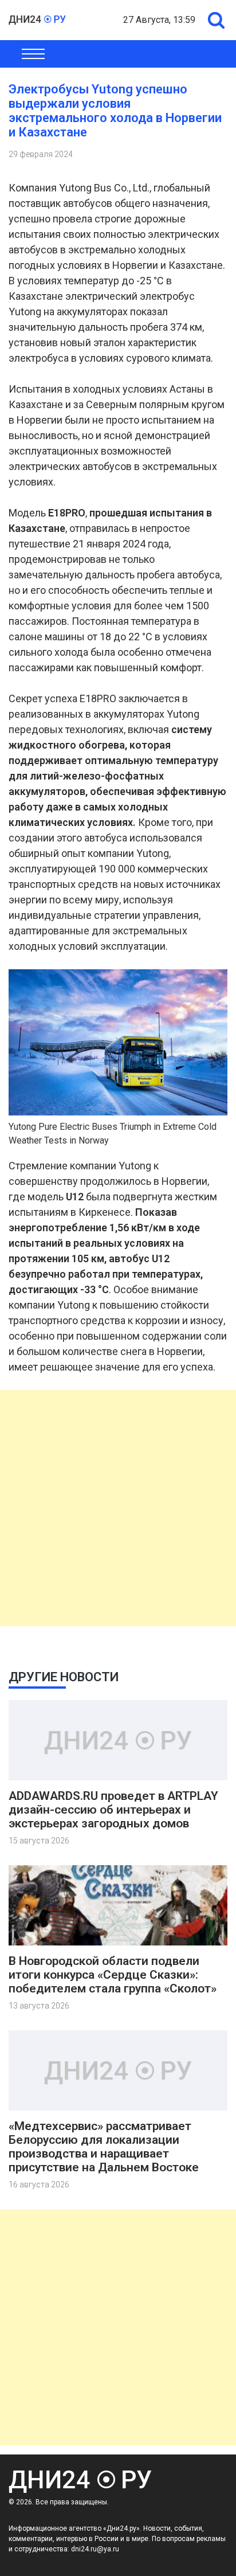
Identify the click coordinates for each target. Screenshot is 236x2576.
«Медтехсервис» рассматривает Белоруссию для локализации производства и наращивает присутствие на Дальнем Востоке (104, 2147)
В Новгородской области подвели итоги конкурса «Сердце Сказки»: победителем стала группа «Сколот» (113, 1975)
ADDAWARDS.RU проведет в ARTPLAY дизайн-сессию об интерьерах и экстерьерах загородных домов (113, 1810)
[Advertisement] (118, 1508)
